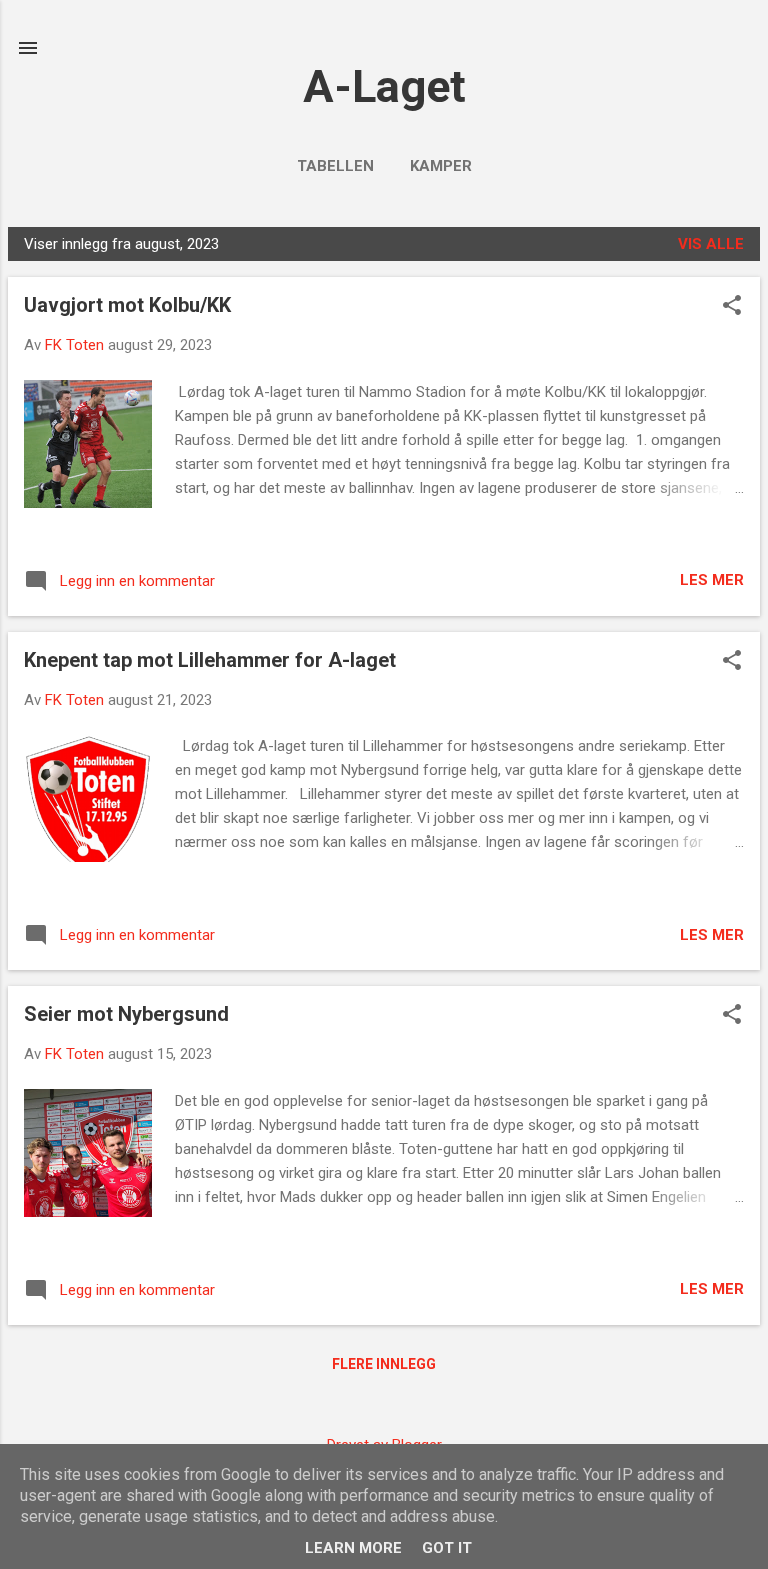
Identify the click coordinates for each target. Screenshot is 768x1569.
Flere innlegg (384, 1364)
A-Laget (384, 86)
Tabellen (335, 166)
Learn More (353, 1548)
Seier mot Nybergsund (126, 1014)
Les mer (712, 580)
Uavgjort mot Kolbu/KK (127, 305)
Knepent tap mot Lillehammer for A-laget (210, 660)
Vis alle (711, 244)
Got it (447, 1548)
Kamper (441, 166)
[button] (732, 307)
